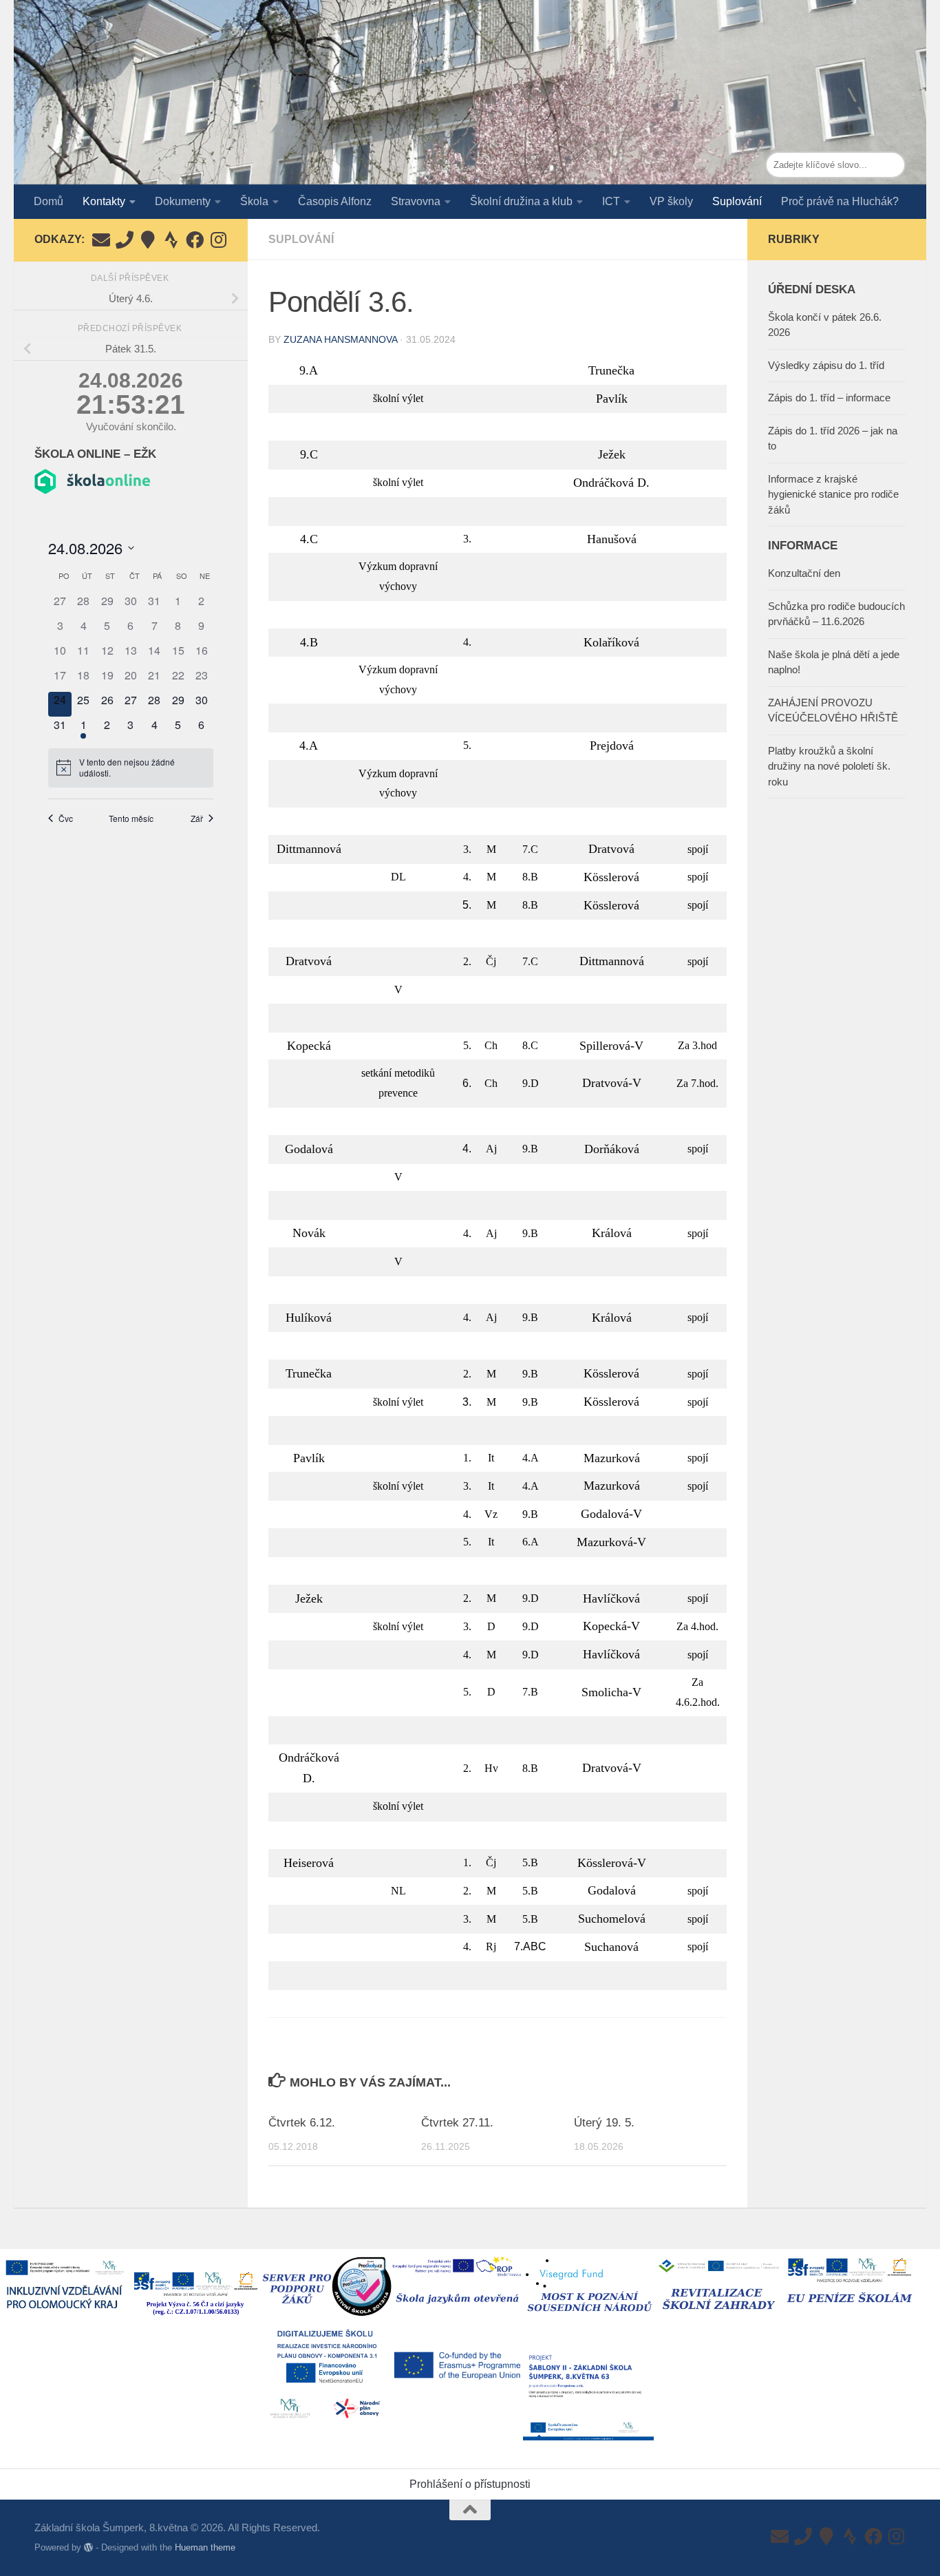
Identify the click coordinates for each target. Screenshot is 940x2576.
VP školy (671, 201)
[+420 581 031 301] (125, 240)
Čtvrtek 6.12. (302, 2123)
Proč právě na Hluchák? (840, 201)
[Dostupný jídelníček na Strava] (171, 240)
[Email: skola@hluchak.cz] (101, 240)
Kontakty (104, 201)
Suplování (737, 201)
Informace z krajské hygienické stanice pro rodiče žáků (833, 494)
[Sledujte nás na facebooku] (195, 240)
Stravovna (416, 201)
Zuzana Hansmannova (340, 339)
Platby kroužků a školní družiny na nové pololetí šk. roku (829, 766)
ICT (611, 201)
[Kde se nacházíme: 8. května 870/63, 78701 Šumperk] (148, 240)
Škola (254, 201)
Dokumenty (183, 201)
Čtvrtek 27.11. (457, 2123)
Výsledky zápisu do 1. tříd (826, 365)
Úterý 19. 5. (604, 2123)
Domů (49, 201)
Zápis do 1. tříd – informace (829, 398)
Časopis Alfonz (335, 201)
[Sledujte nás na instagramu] (218, 240)
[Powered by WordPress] (88, 2547)
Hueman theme (205, 2547)
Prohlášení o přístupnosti (470, 2484)
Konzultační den (804, 573)
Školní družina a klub (521, 201)
